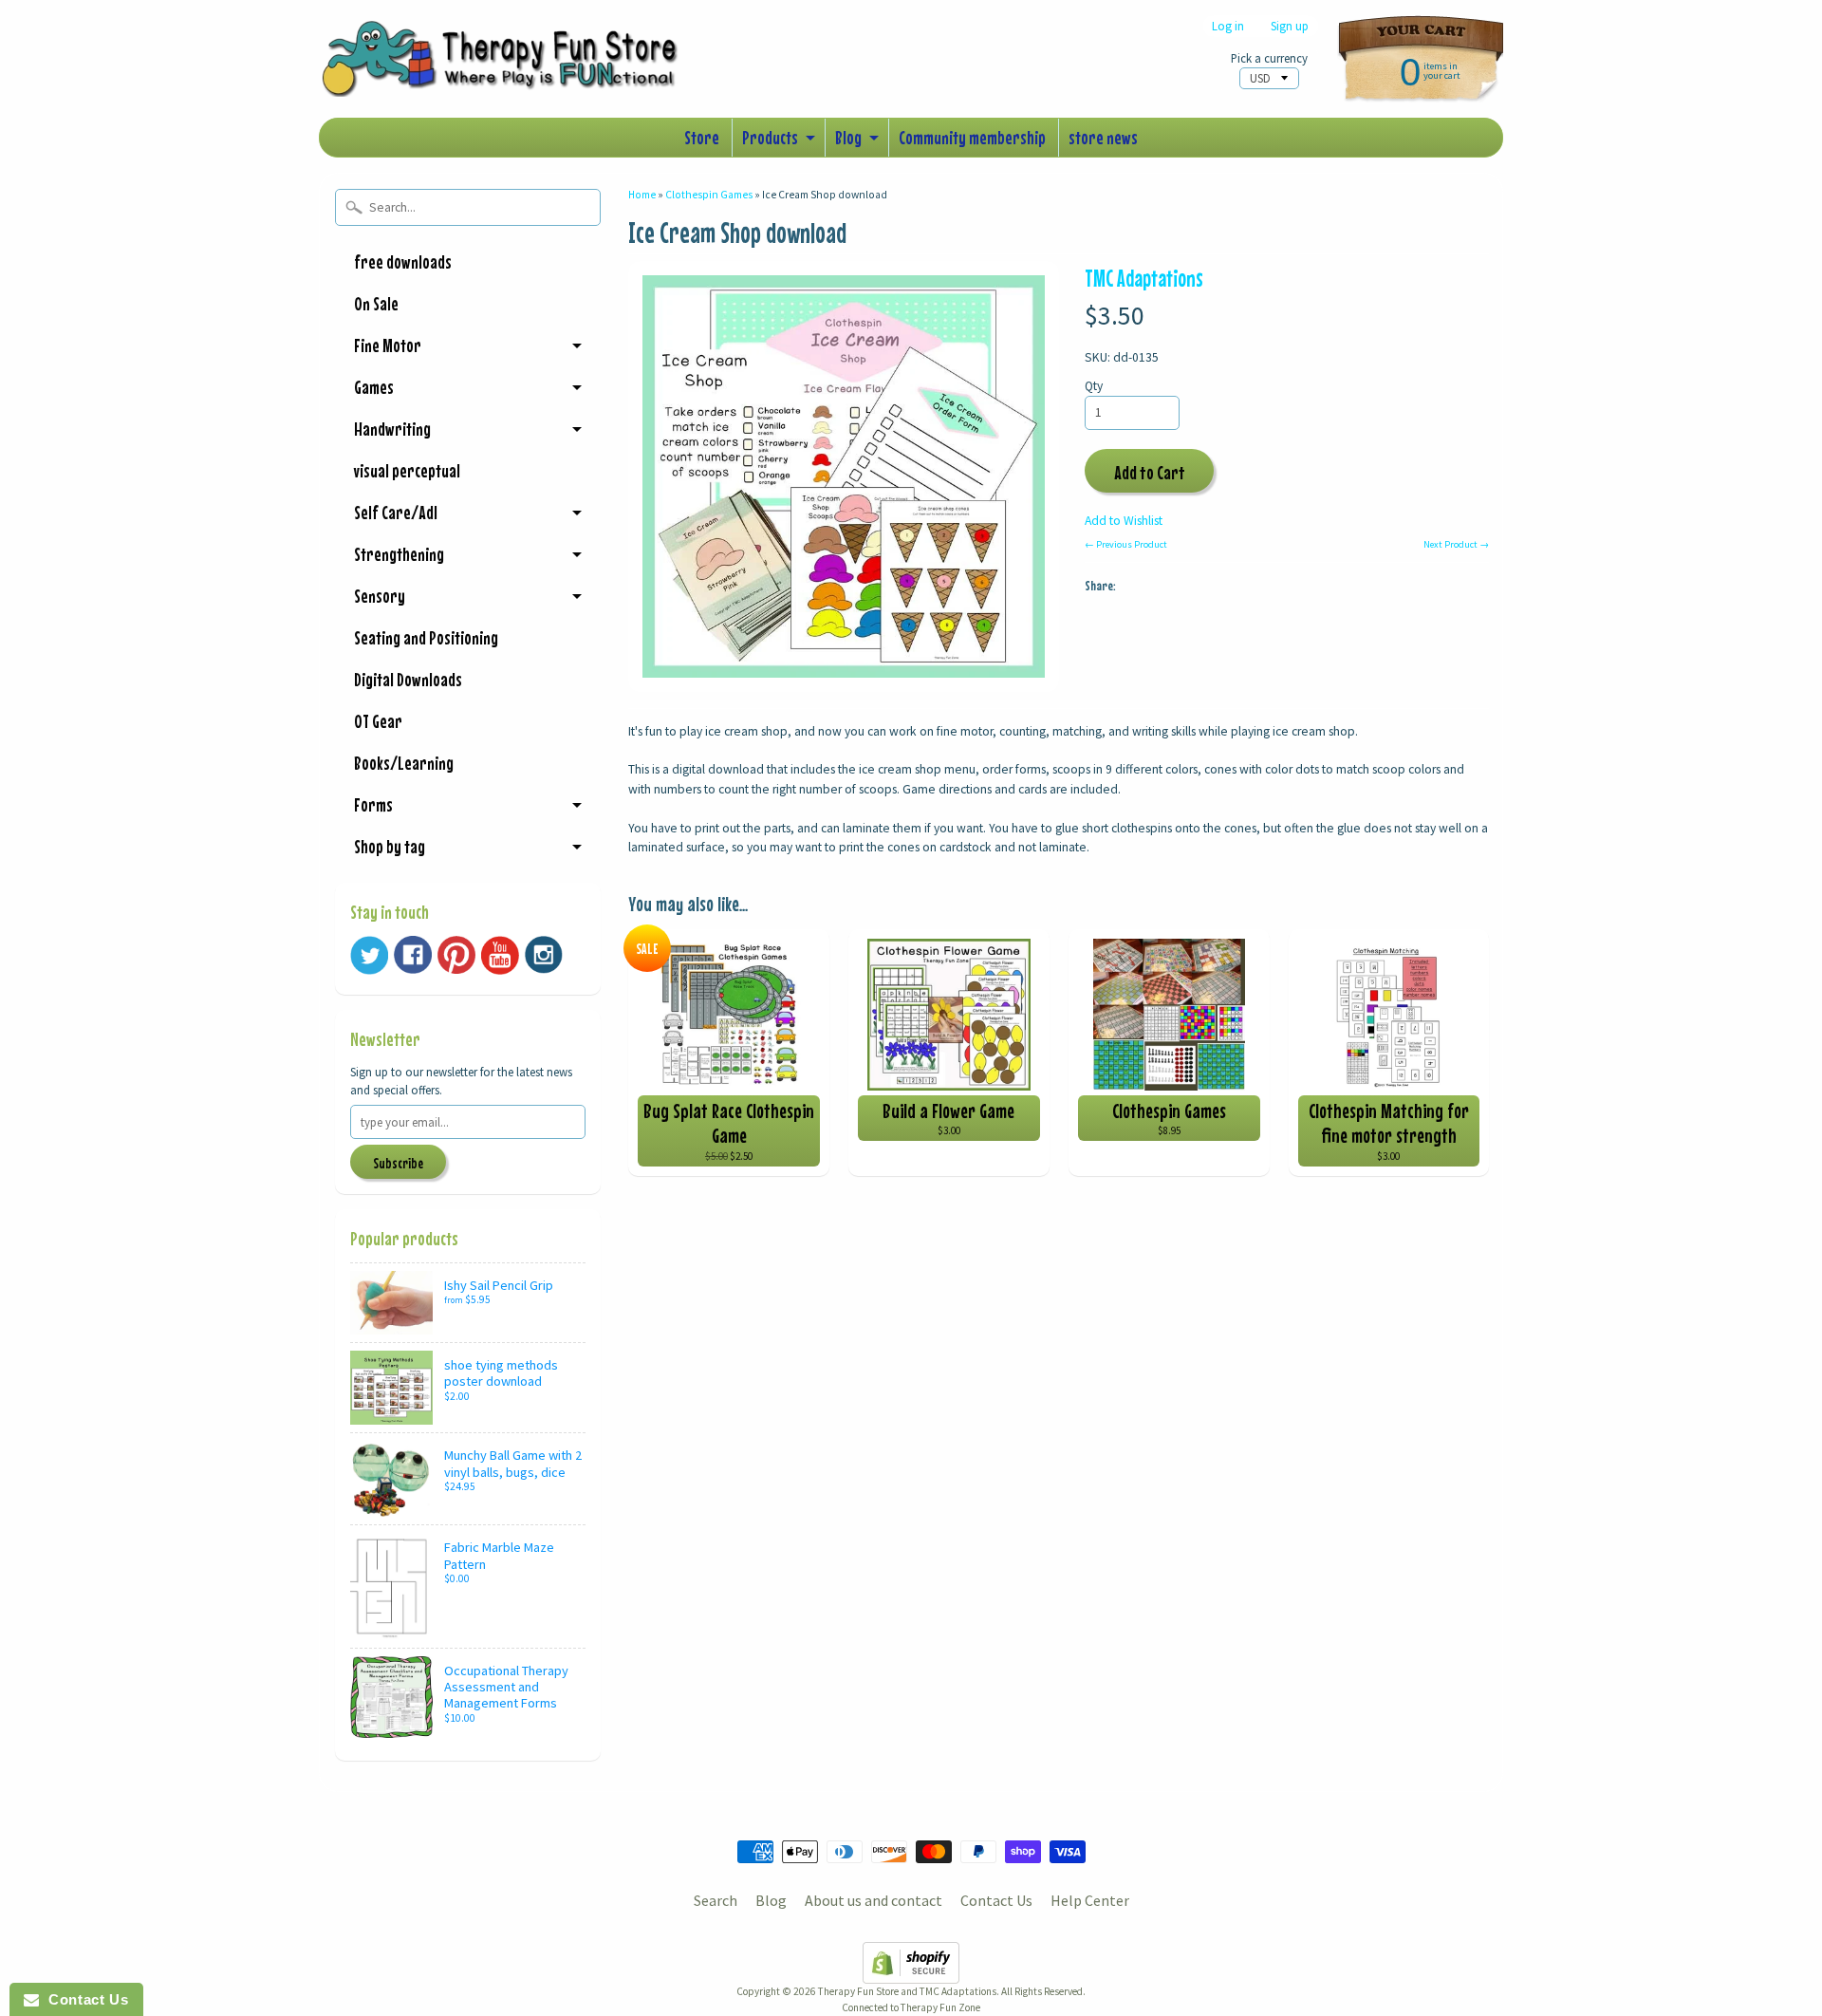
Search (716, 1900)
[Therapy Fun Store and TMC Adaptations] (509, 70)
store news (1103, 137)
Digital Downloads (408, 679)
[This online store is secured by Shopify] (911, 1972)
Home (642, 195)
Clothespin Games (709, 195)
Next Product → (1456, 544)
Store (702, 137)
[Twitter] (369, 955)
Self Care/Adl (396, 512)
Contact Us (996, 1900)
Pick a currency (1269, 58)
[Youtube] (500, 955)
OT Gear (378, 721)
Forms (373, 804)
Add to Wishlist (1124, 521)
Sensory (380, 596)
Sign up (1290, 26)
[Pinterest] (456, 955)
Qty (1094, 386)
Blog (848, 137)
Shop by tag (390, 846)
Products (770, 137)
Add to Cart (1150, 472)
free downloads (403, 261)
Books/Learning (404, 763)
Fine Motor (388, 345)
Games (374, 387)
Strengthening (399, 554)
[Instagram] (544, 955)
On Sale (376, 303)
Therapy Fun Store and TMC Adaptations (907, 1991)
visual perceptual (407, 470)
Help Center (1090, 1900)
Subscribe (398, 1163)
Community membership (972, 137)
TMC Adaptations (1144, 278)
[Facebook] (413, 955)
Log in (1228, 26)
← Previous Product (1126, 544)
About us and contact (874, 1900)
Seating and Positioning (426, 637)
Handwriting (392, 429)
